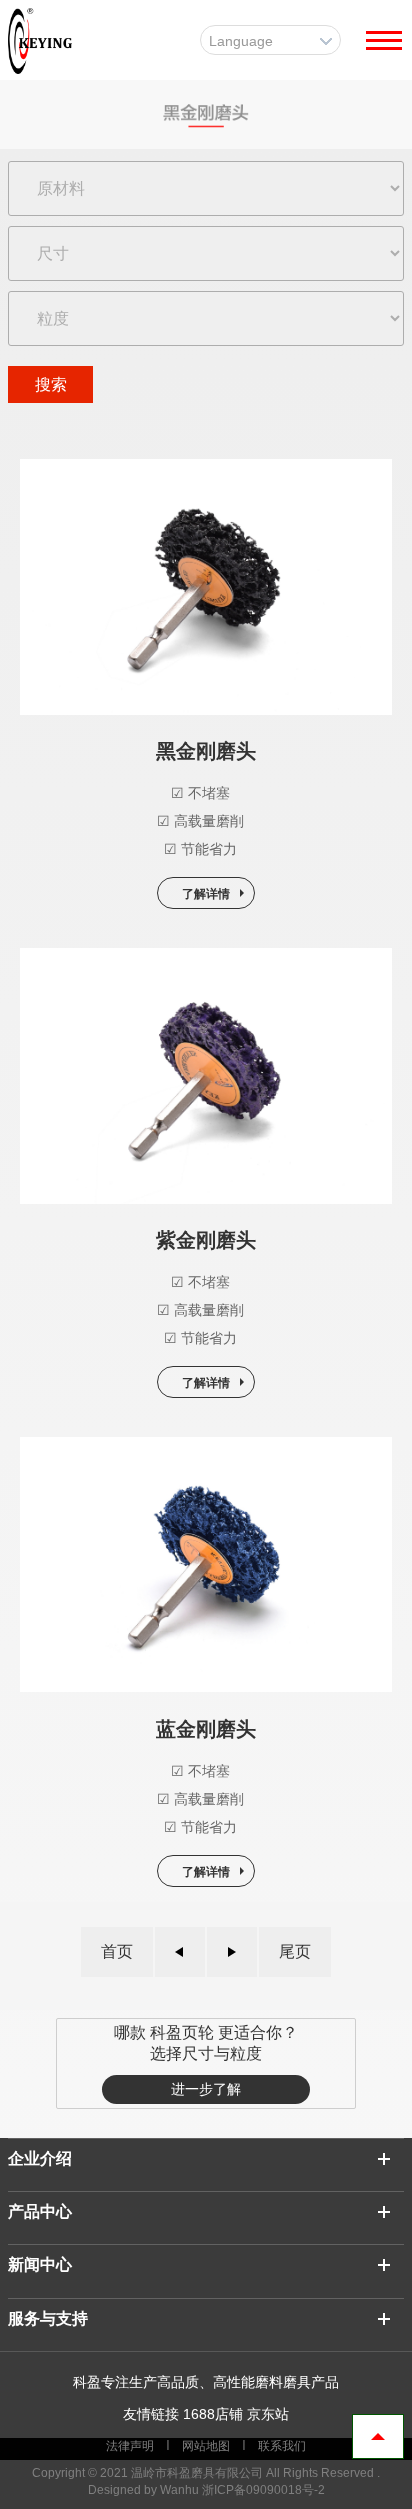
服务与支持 (48, 2318)
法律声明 (131, 2446)
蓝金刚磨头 (206, 1729)
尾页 (295, 1951)
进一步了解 (206, 2089)
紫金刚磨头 (206, 1240)
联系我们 (280, 2446)
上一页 (180, 1952)
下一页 (232, 1952)
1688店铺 (213, 2414)
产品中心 (40, 2211)
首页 (117, 1951)
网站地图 (206, 2446)
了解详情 (206, 894)
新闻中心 (40, 2264)
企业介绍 (40, 2158)
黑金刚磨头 (206, 751)
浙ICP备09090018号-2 (263, 2490)
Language (241, 41)
